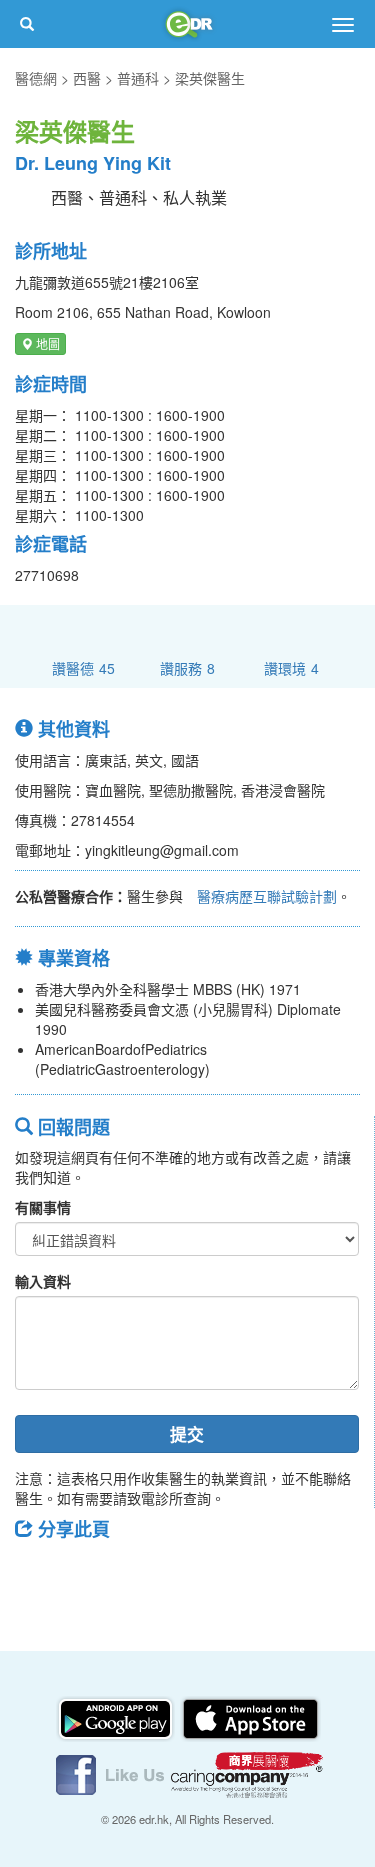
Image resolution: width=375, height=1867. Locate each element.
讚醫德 (83, 667)
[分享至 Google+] (143, 1574)
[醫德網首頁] (188, 24)
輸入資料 (43, 1281)
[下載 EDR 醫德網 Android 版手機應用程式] (117, 1717)
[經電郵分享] (195, 1574)
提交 (187, 1434)
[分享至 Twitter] (91, 1574)
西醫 (87, 78)
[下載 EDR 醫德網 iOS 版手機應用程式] (250, 1717)
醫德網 (36, 78)
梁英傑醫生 (210, 78)
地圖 (46, 343)
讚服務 (187, 667)
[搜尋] (27, 24)
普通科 (138, 78)
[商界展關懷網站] (247, 1773)
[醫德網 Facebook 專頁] (112, 1773)
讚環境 (291, 667)
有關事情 (43, 1207)
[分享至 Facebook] (39, 1574)
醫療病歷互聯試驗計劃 (267, 896)
